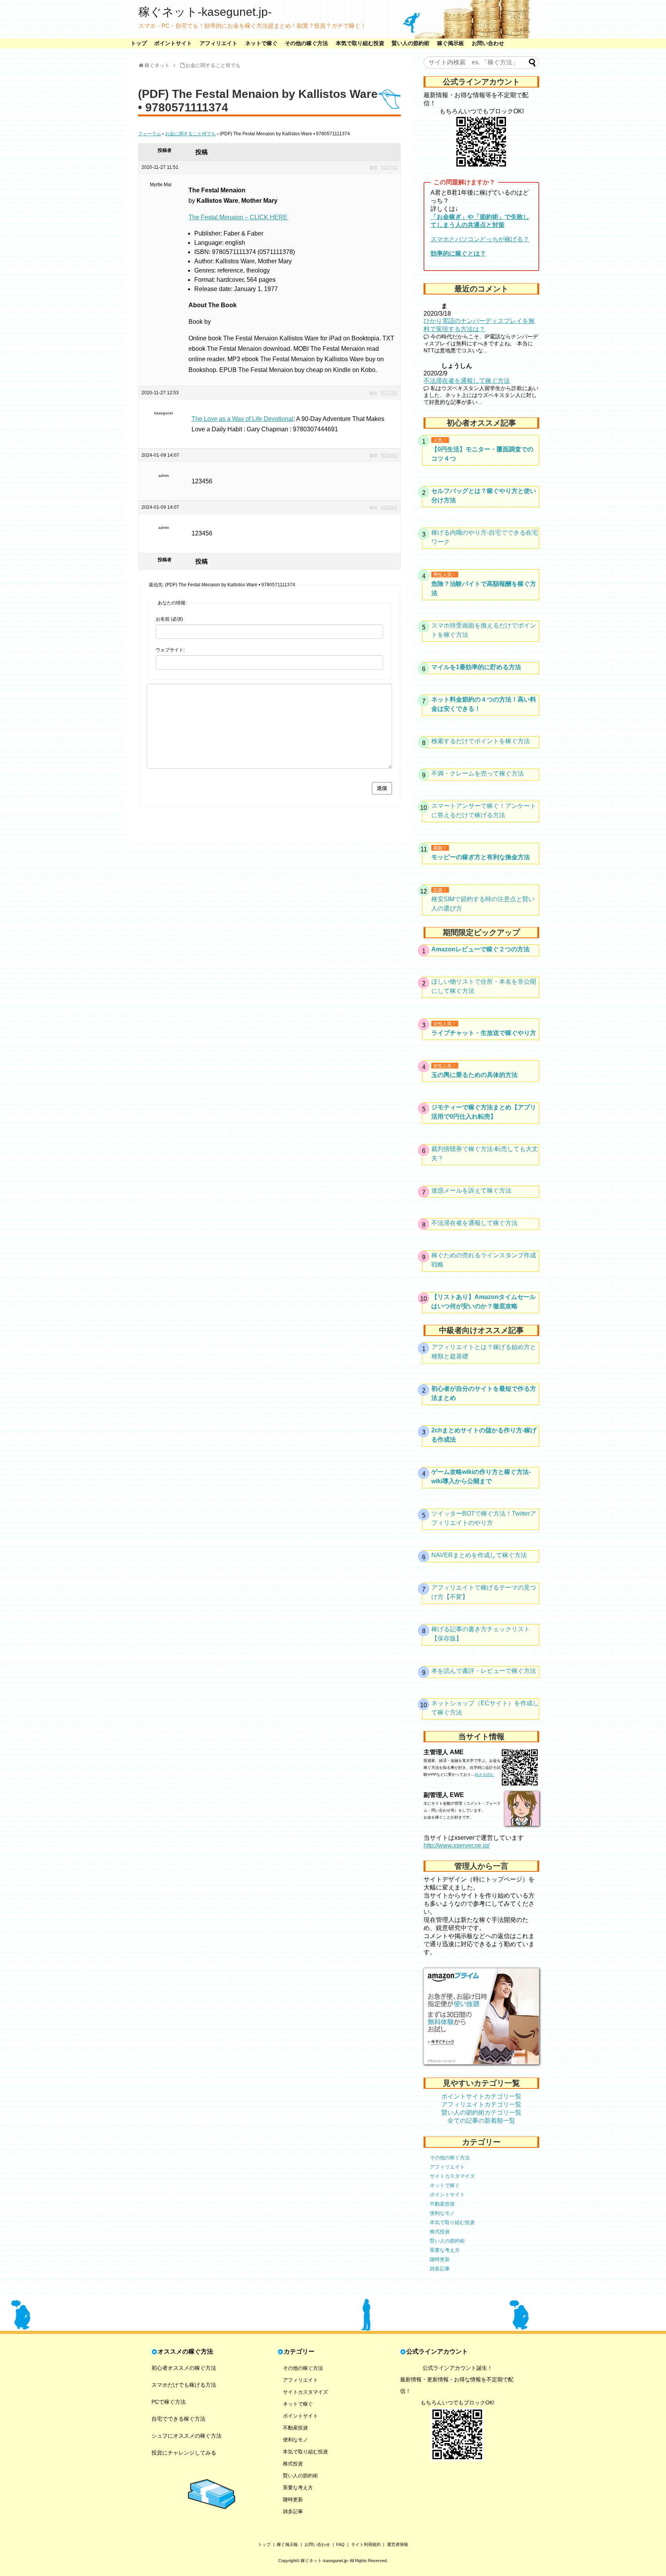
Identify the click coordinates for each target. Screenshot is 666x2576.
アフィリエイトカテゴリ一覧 (481, 2104)
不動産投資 (442, 2204)
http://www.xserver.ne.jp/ (457, 1845)
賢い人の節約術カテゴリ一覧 (481, 2112)
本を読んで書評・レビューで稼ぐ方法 (484, 1671)
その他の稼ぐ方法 (306, 43)
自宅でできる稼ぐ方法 (178, 2419)
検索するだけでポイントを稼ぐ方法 (481, 741)
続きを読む (484, 1774)
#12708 (389, 393)
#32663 (389, 507)
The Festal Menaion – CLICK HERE (238, 217)
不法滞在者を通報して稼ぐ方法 (467, 381)
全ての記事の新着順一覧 (481, 2121)
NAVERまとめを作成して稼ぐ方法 (479, 1555)
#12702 (389, 167)
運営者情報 (398, 2544)
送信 (382, 788)
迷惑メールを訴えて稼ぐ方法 (471, 1190)
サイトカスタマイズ (452, 2176)
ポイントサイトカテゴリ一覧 (481, 2096)
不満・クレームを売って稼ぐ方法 (478, 773)
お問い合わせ (488, 43)
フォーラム (150, 134)
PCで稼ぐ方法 (169, 2402)
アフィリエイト (219, 43)
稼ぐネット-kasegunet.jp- (205, 12)
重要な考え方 (445, 2250)
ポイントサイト (173, 43)
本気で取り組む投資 (360, 43)
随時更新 (440, 2259)
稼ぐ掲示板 (451, 43)
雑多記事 (440, 2269)
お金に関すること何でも (190, 134)
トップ (139, 43)
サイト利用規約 (366, 2544)
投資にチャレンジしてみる (184, 2453)
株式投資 (440, 2232)
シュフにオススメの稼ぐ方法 (187, 2436)
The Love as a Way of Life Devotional (242, 419)
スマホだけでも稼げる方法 (184, 2385)
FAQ (340, 2544)
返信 (373, 167)
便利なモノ (442, 2213)
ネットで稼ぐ (261, 43)
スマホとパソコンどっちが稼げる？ (480, 239)
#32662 (389, 455)
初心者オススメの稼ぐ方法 (184, 2368)
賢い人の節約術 (410, 43)
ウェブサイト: (170, 650)
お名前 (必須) (169, 619)
